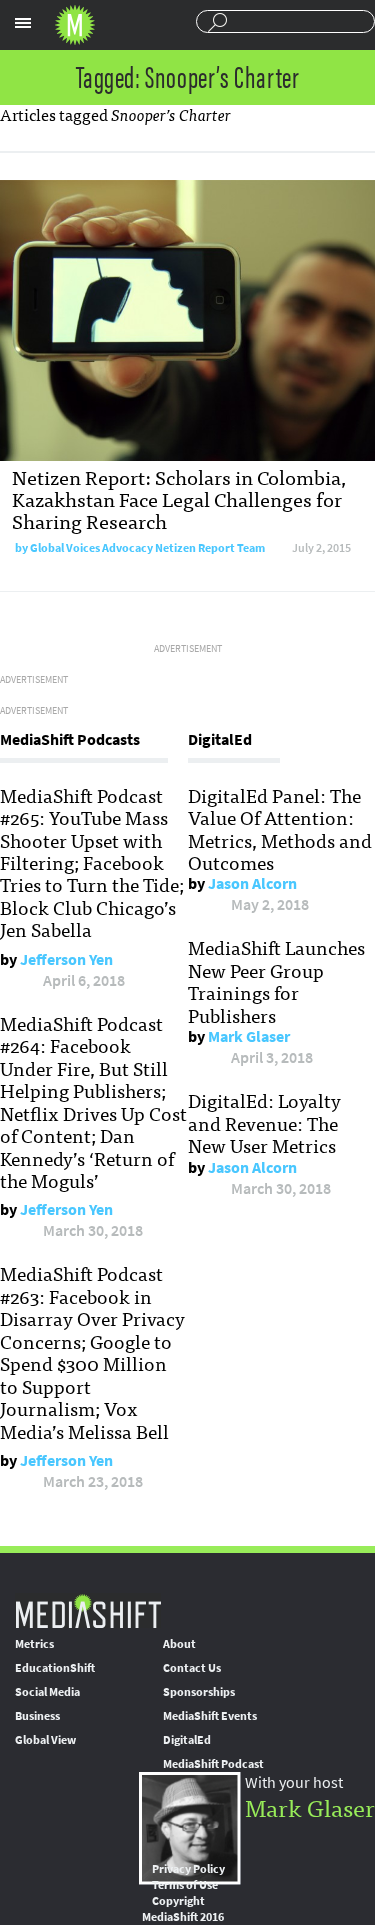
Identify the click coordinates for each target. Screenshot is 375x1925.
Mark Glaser (249, 1036)
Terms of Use (185, 1885)
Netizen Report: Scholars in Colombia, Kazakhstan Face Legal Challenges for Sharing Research (179, 498)
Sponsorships (199, 1692)
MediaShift (88, 1610)
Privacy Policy (188, 1869)
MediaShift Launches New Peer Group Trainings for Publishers (276, 980)
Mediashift (75, 25)
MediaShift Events (210, 1716)
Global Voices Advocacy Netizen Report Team (147, 548)
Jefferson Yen (66, 959)
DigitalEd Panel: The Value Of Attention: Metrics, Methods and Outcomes (280, 828)
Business (37, 1716)
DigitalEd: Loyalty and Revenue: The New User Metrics (264, 1122)
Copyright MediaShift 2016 (183, 1909)
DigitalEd (187, 1740)
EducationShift (55, 1668)
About (179, 1644)
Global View (45, 1740)
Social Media (47, 1692)
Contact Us (192, 1668)
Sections (23, 23)
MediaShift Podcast (213, 1764)
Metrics (34, 1644)
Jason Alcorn (252, 883)
